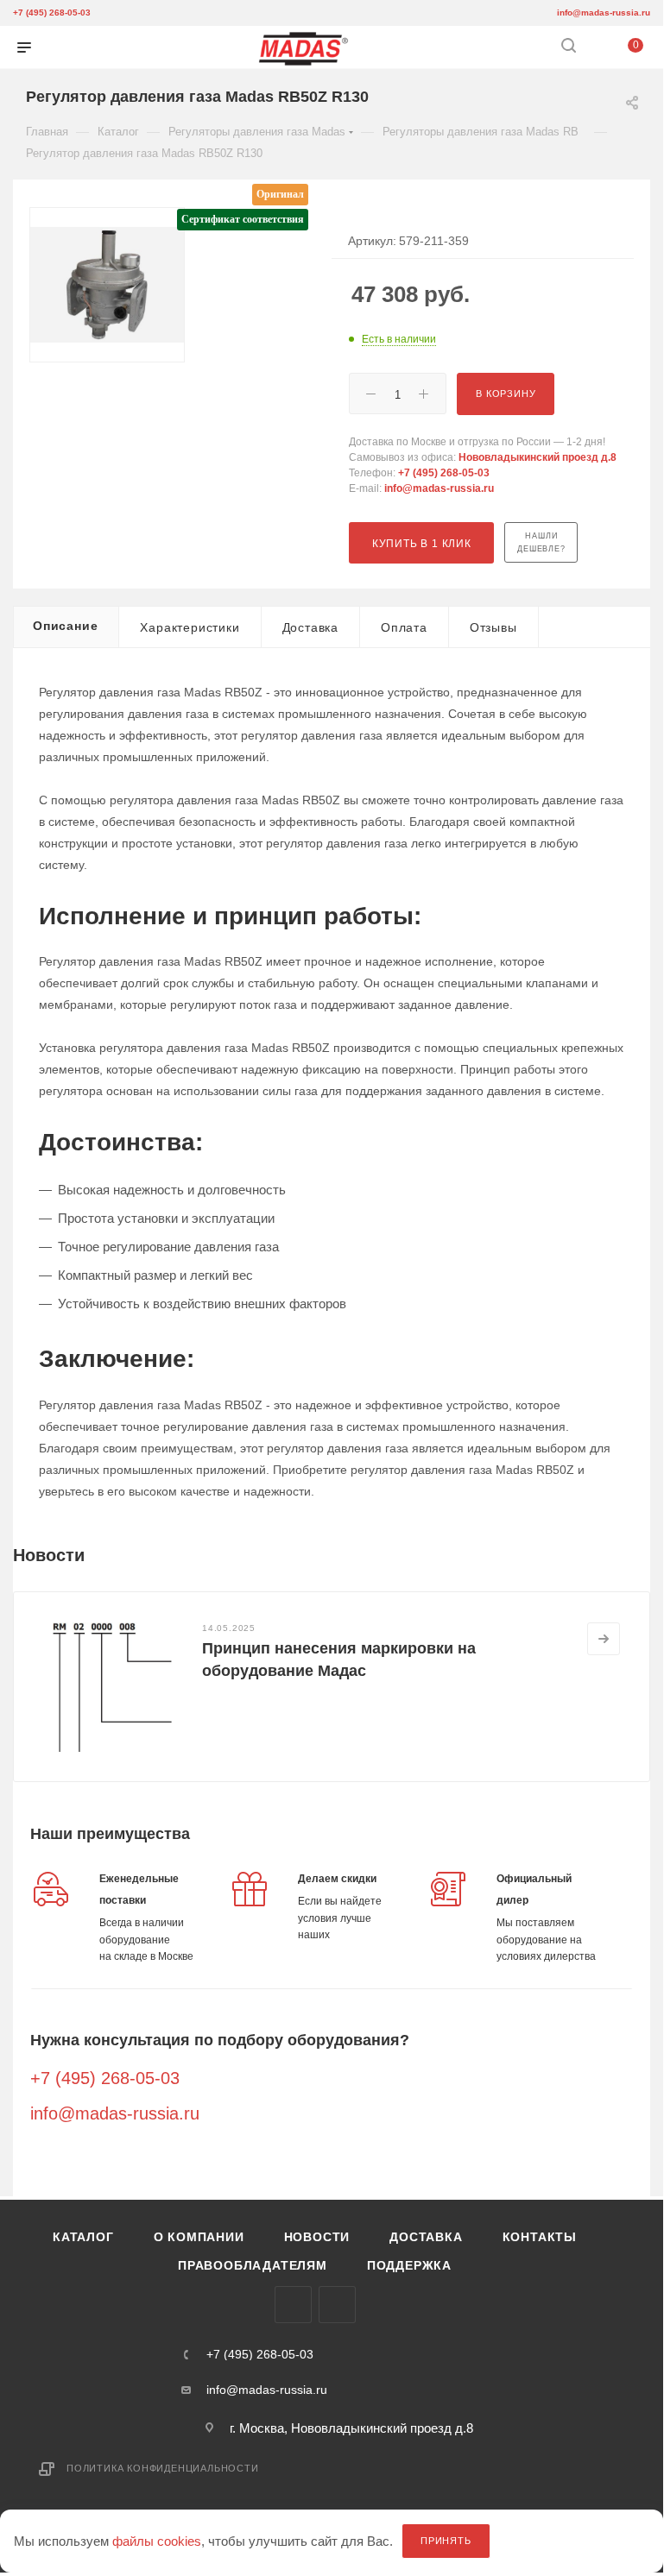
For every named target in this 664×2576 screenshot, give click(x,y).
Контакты (540, 2237)
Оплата (404, 627)
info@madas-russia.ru (604, 13)
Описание (65, 626)
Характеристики (190, 627)
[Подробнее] (604, 1639)
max (293, 2305)
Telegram (337, 2305)
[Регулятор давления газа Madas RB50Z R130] (107, 285)
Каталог (83, 2237)
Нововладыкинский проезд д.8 (538, 457)
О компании (199, 2237)
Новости (317, 2237)
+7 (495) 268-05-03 (52, 13)
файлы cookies (157, 2541)
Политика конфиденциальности (163, 2468)
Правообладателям (253, 2265)
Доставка (310, 627)
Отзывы (493, 627)
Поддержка (409, 2265)
